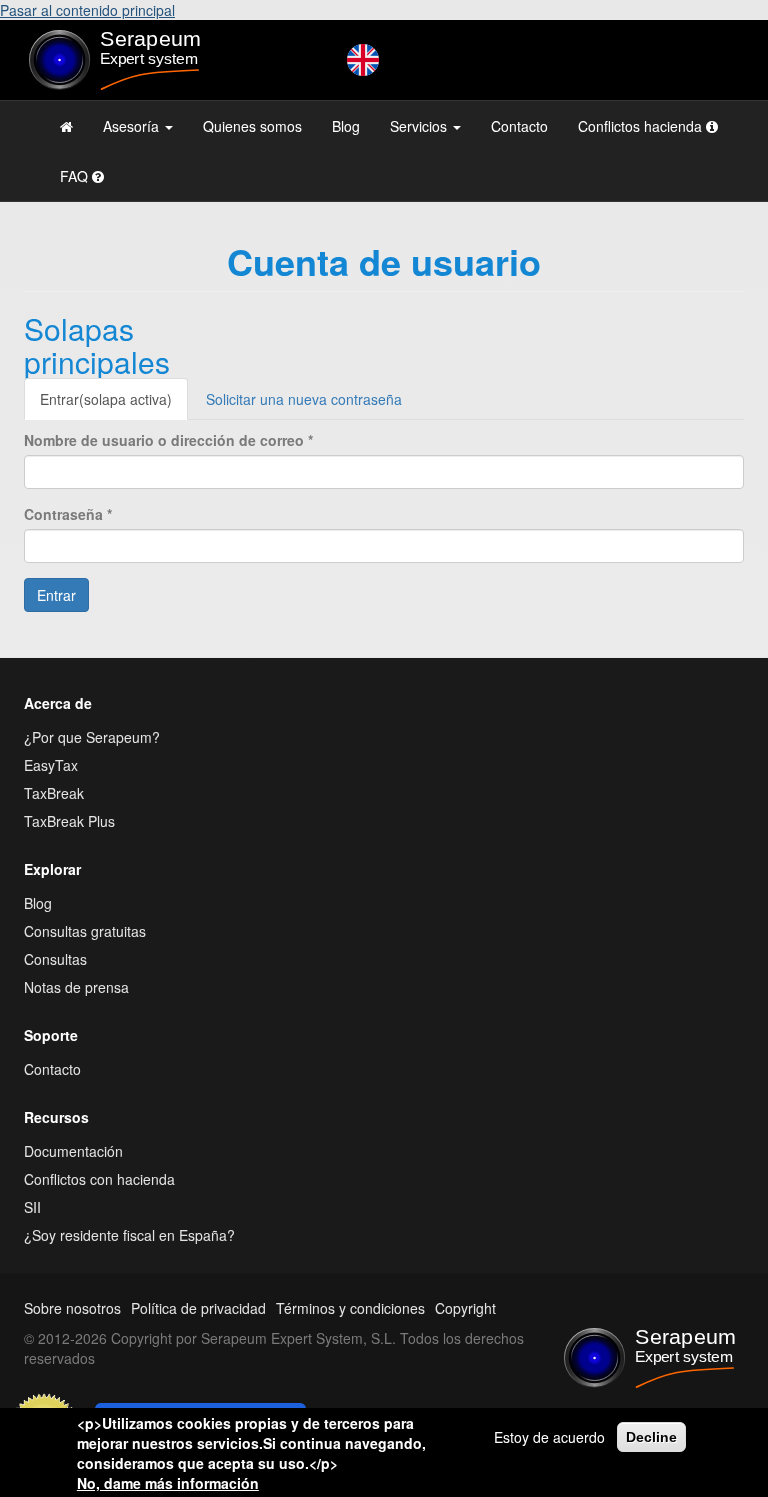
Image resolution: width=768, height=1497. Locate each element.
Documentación (73, 1151)
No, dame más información (168, 1483)
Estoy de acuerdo (549, 1437)
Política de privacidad (198, 1308)
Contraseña (68, 514)
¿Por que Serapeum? (92, 737)
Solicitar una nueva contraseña (304, 399)
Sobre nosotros (72, 1308)
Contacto (519, 126)
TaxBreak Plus (69, 821)
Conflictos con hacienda (99, 1179)
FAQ (76, 176)
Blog (346, 126)
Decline (651, 1437)
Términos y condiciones (350, 1308)
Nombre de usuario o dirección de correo (168, 440)
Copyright (465, 1308)
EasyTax (51, 765)
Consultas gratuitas (85, 931)
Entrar (106, 399)
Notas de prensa (76, 987)
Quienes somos (252, 126)
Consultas (55, 959)
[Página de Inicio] (66, 126)
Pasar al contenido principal (87, 10)
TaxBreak (54, 793)
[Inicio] (134, 60)
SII (32, 1207)
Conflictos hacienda (642, 126)
